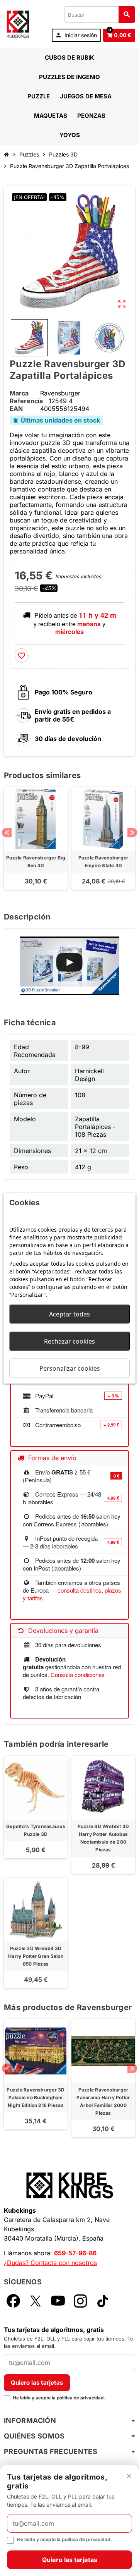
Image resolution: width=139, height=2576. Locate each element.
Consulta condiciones (78, 1675)
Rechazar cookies (69, 1341)
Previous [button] (7, 833)
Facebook (13, 2301)
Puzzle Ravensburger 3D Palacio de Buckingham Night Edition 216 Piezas (36, 2097)
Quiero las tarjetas (37, 2383)
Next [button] (132, 833)
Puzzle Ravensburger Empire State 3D (103, 862)
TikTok (103, 2301)
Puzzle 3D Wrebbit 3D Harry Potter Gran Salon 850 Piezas (36, 1956)
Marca (19, 393)
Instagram (80, 2301)
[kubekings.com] (18, 23)
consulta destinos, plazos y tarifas (72, 1594)
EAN (16, 409)
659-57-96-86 (75, 2253)
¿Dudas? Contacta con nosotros (50, 2263)
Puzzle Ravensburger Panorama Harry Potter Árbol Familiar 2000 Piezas (103, 2101)
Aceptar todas (69, 1314)
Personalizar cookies (70, 1368)
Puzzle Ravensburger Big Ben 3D (36, 862)
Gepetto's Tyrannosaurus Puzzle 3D (36, 1830)
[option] (36, 842)
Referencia (26, 401)
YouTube (58, 2301)
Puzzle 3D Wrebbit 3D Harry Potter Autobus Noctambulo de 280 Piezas (103, 1838)
